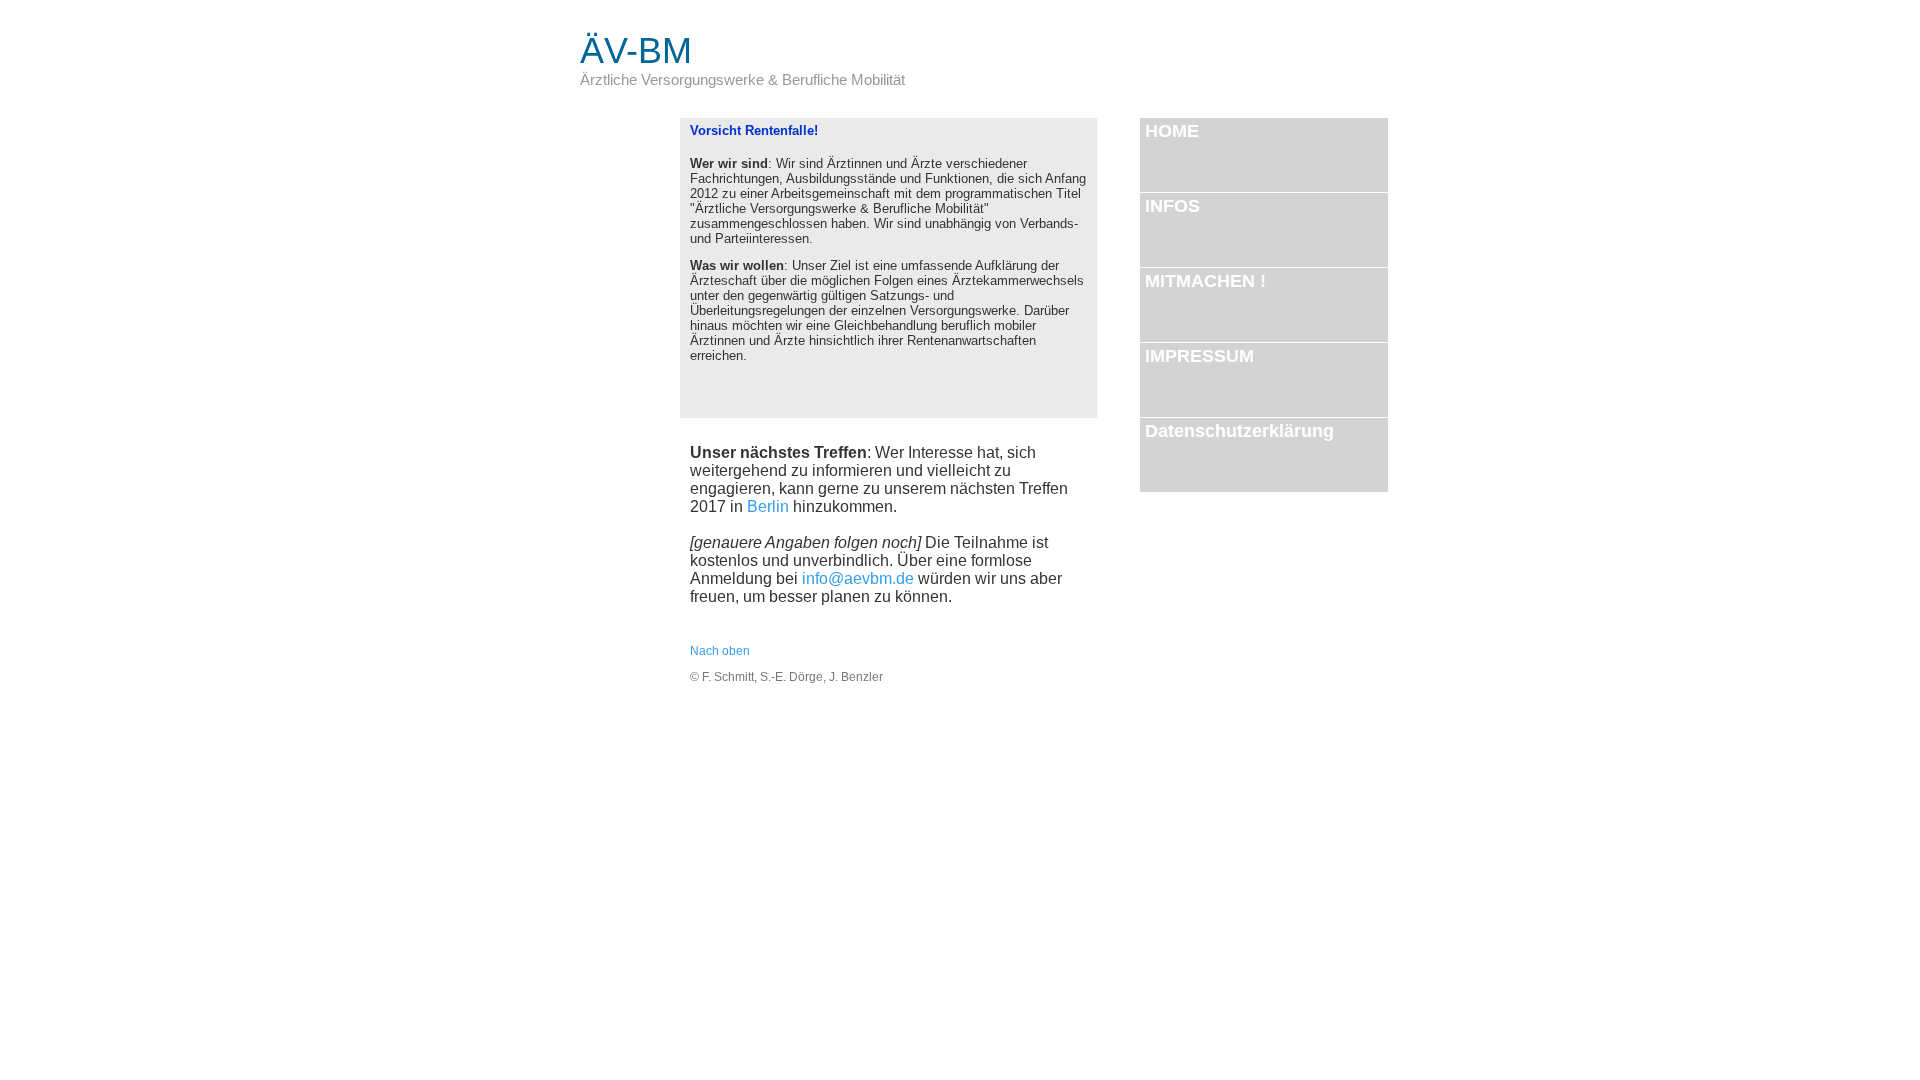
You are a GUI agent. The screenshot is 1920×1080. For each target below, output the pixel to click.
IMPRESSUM (1199, 356)
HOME (1172, 139)
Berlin (768, 506)
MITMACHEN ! (1231, 289)
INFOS (1215, 214)
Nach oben (720, 651)
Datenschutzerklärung (1239, 431)
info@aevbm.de (858, 578)
